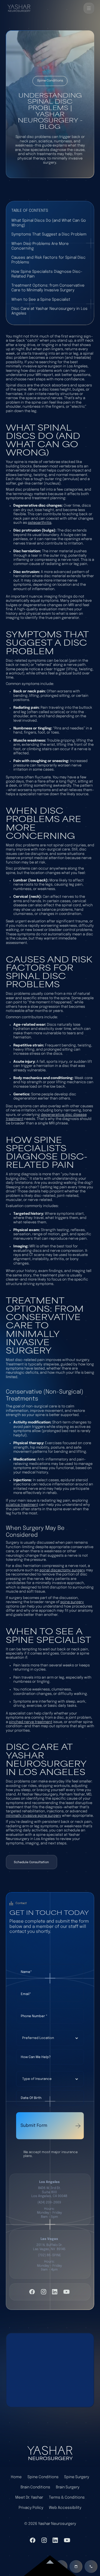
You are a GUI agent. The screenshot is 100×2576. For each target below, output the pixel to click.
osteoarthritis (40, 523)
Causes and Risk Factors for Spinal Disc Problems (48, 260)
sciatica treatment (22, 1505)
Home (16, 2477)
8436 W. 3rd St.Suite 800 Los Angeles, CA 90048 (49, 2192)
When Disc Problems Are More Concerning (40, 246)
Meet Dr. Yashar (29, 2498)
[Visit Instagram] (44, 2292)
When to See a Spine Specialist (41, 300)
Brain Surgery (68, 2487)
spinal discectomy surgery (62, 1570)
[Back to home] (19, 8)
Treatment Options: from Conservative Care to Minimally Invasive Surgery (48, 288)
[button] (89, 8)
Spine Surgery (77, 2477)
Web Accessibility (65, 2508)
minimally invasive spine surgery (33, 1816)
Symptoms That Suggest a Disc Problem (49, 234)
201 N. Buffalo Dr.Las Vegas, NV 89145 (49, 2247)
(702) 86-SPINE (49, 2255)
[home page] (50, 2453)
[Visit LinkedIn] (55, 2292)
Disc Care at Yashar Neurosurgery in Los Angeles (49, 311)
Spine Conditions (43, 2477)
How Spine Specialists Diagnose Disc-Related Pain (47, 274)
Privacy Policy (31, 2508)
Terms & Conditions (67, 2498)
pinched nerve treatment (31, 1722)
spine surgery (72, 1602)
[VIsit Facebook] (32, 2292)
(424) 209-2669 (49, 2202)
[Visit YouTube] (67, 2292)
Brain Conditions (35, 2487)
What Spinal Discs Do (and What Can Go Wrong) (49, 223)
